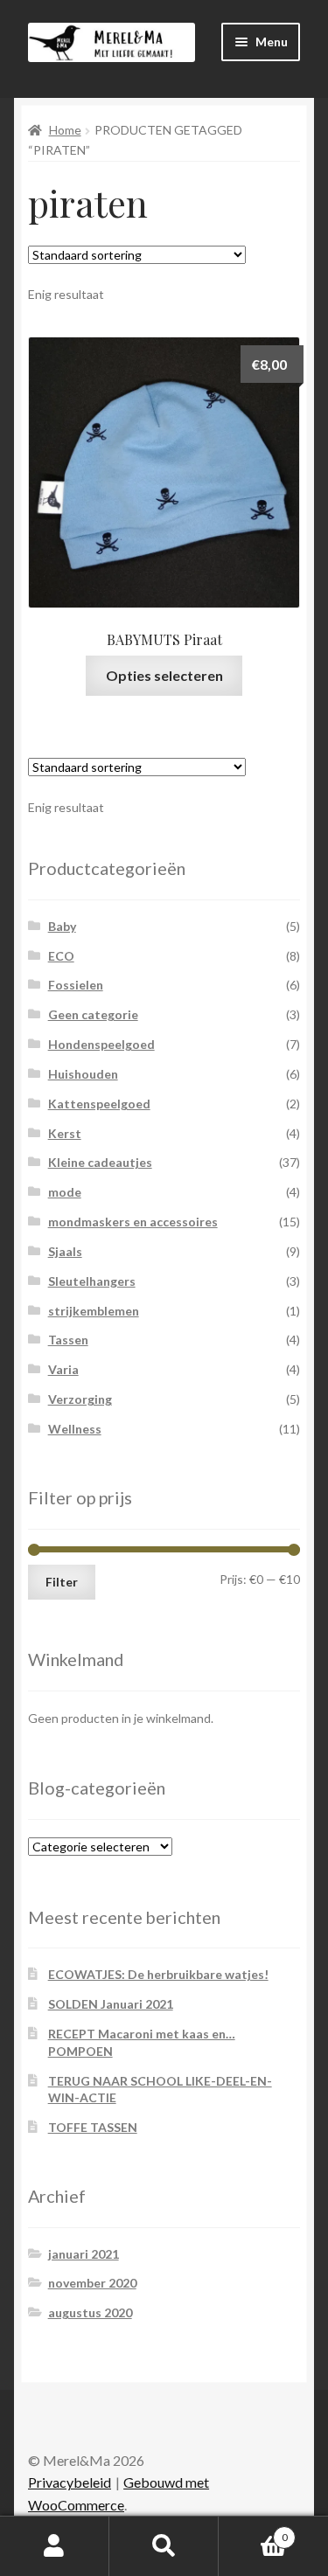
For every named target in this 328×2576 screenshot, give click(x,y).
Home (65, 130)
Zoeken (164, 2546)
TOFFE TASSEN (93, 2127)
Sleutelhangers (92, 1281)
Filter (62, 1582)
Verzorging (80, 1399)
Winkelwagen (253, 2531)
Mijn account (55, 2546)
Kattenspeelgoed (99, 1104)
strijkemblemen (94, 1311)
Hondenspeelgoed (101, 1044)
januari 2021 (84, 2254)
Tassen (68, 1340)
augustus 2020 (90, 2312)
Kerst (65, 1133)
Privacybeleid (70, 2482)
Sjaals (65, 1251)
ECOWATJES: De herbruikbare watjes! (158, 1974)
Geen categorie (93, 1014)
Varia (63, 1369)
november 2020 (92, 2283)
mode (65, 1192)
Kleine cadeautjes (100, 1162)
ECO (61, 956)
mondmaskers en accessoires (133, 1222)
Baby (62, 926)
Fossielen (76, 985)
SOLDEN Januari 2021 (111, 2004)
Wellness (75, 1429)
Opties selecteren (164, 675)
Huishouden (83, 1074)
